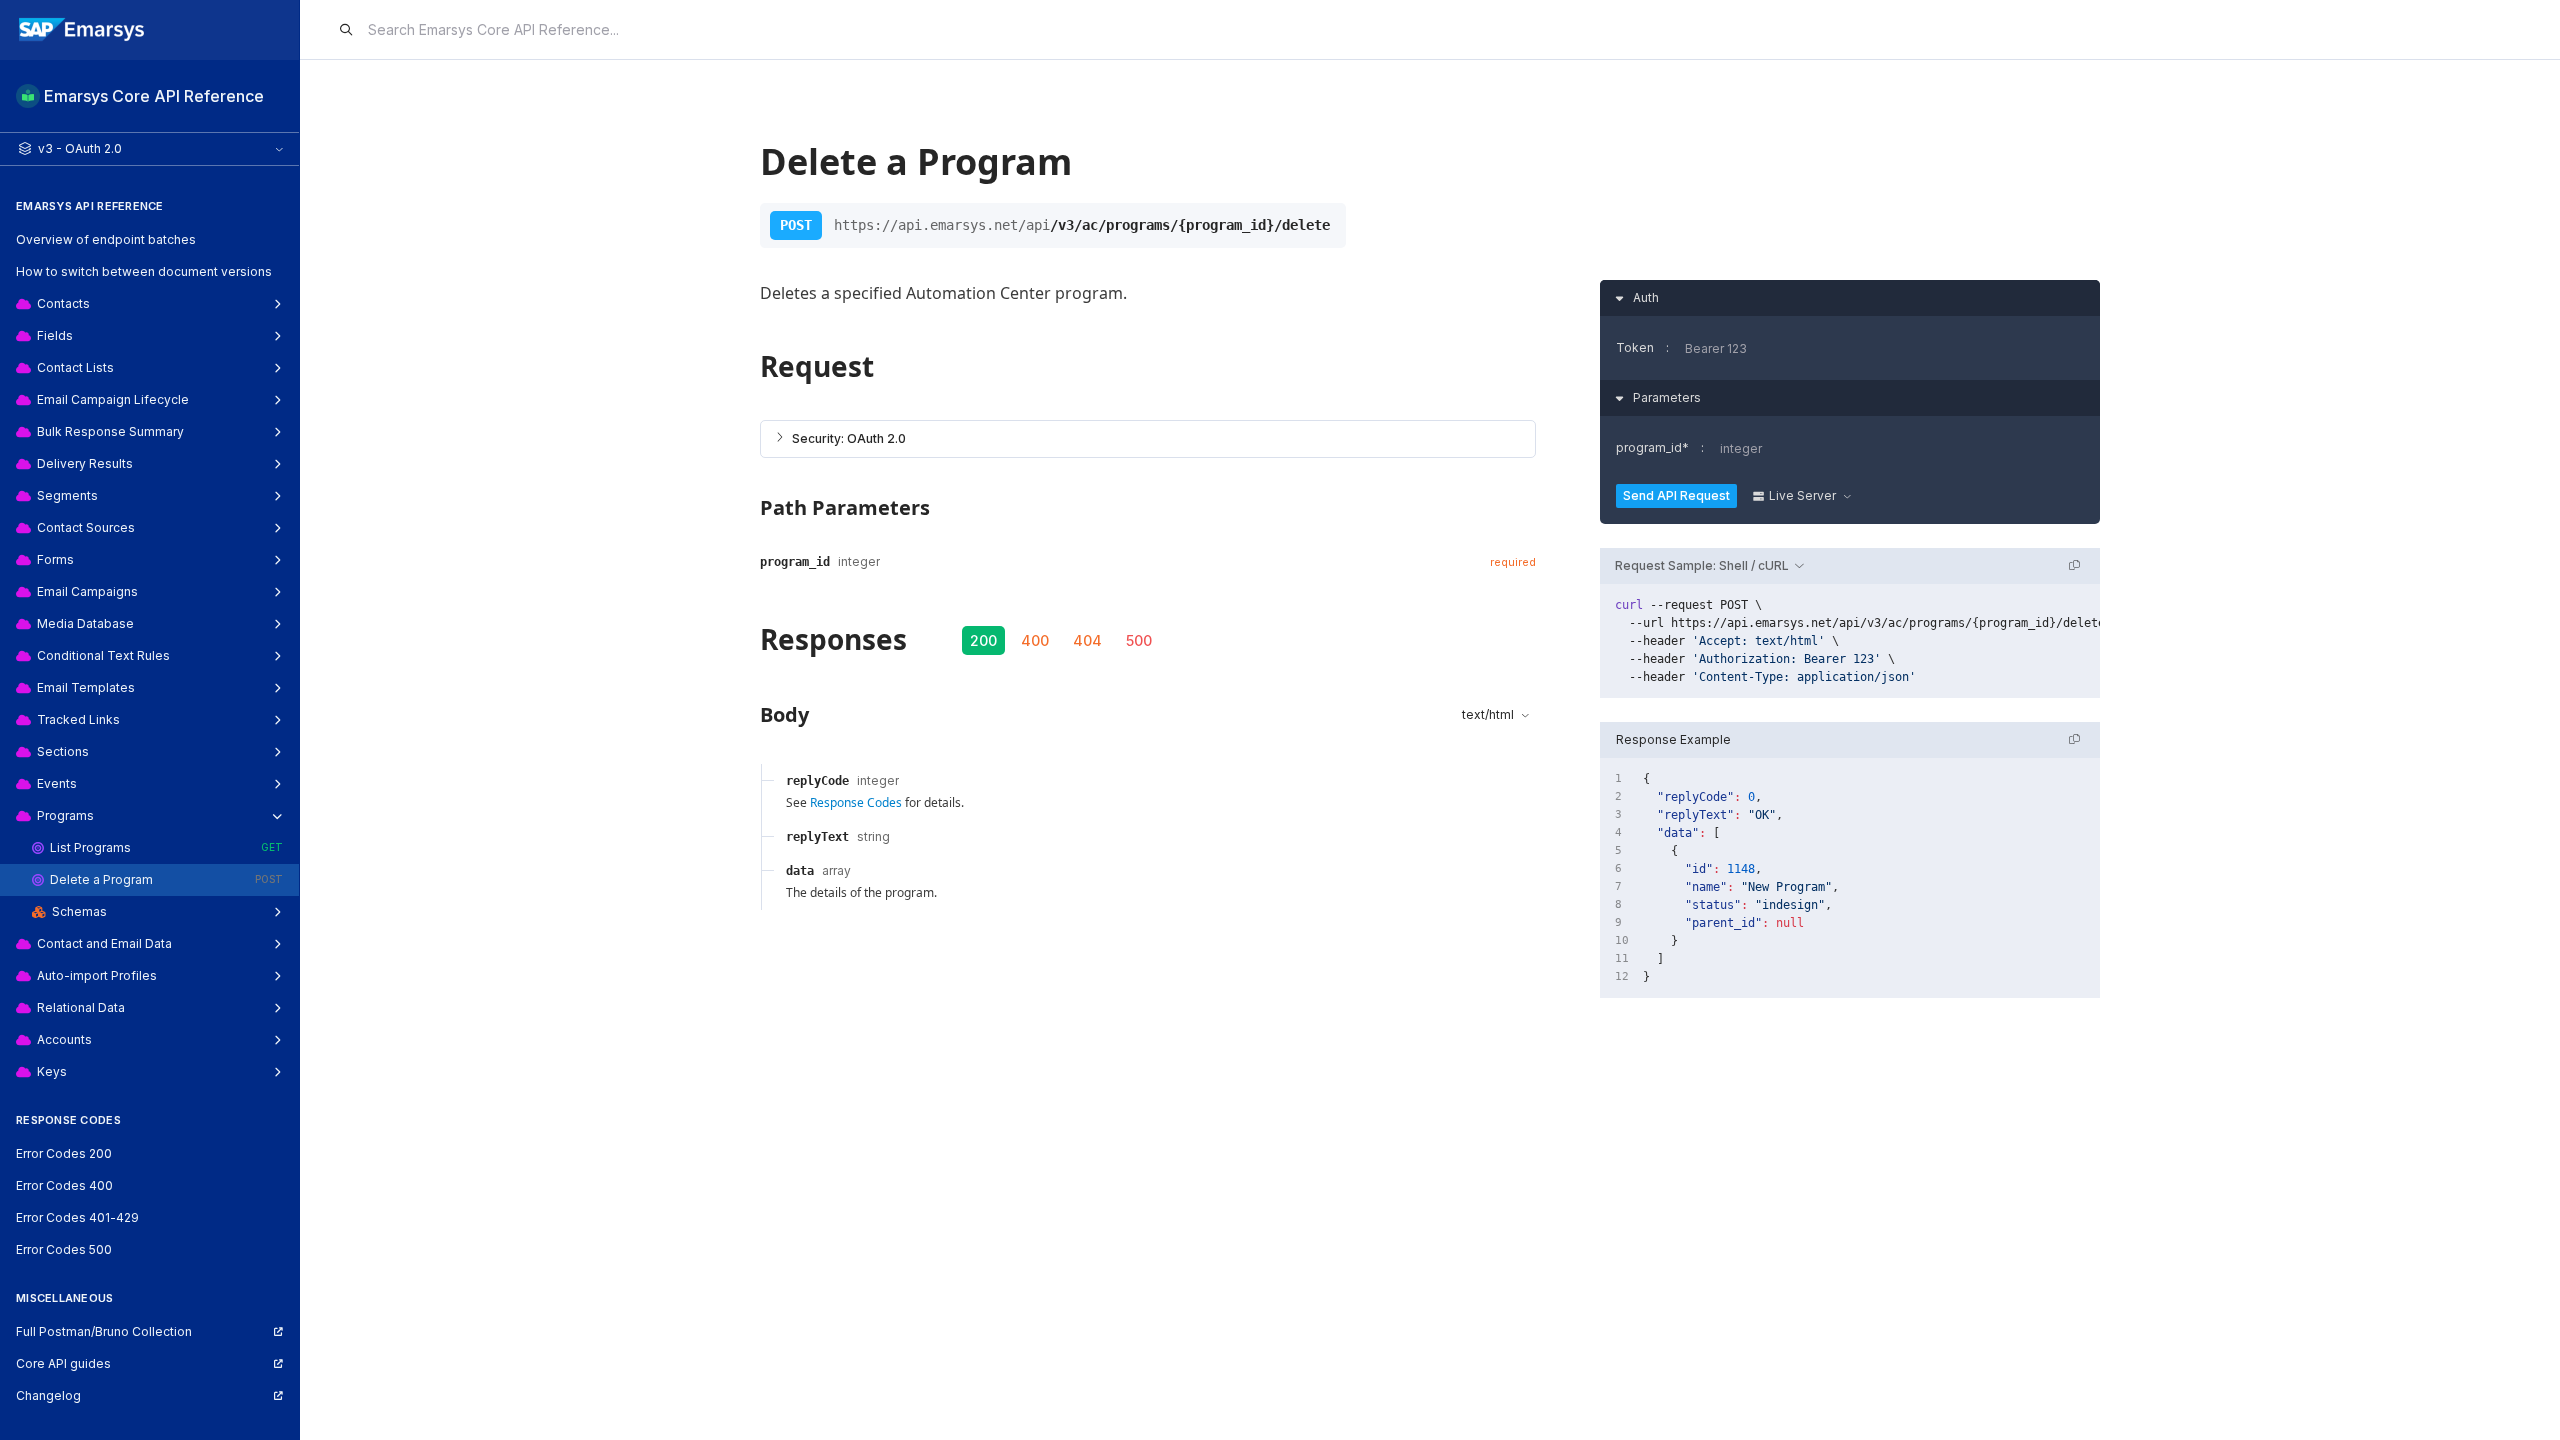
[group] (1850, 641)
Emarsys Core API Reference (154, 96)
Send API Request (1676, 495)
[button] (1148, 439)
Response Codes (856, 802)
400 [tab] (1035, 640)
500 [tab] (1139, 640)
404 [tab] (1087, 640)
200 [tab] (983, 640)
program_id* (1652, 447)
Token (1635, 347)
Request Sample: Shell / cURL (1702, 565)
